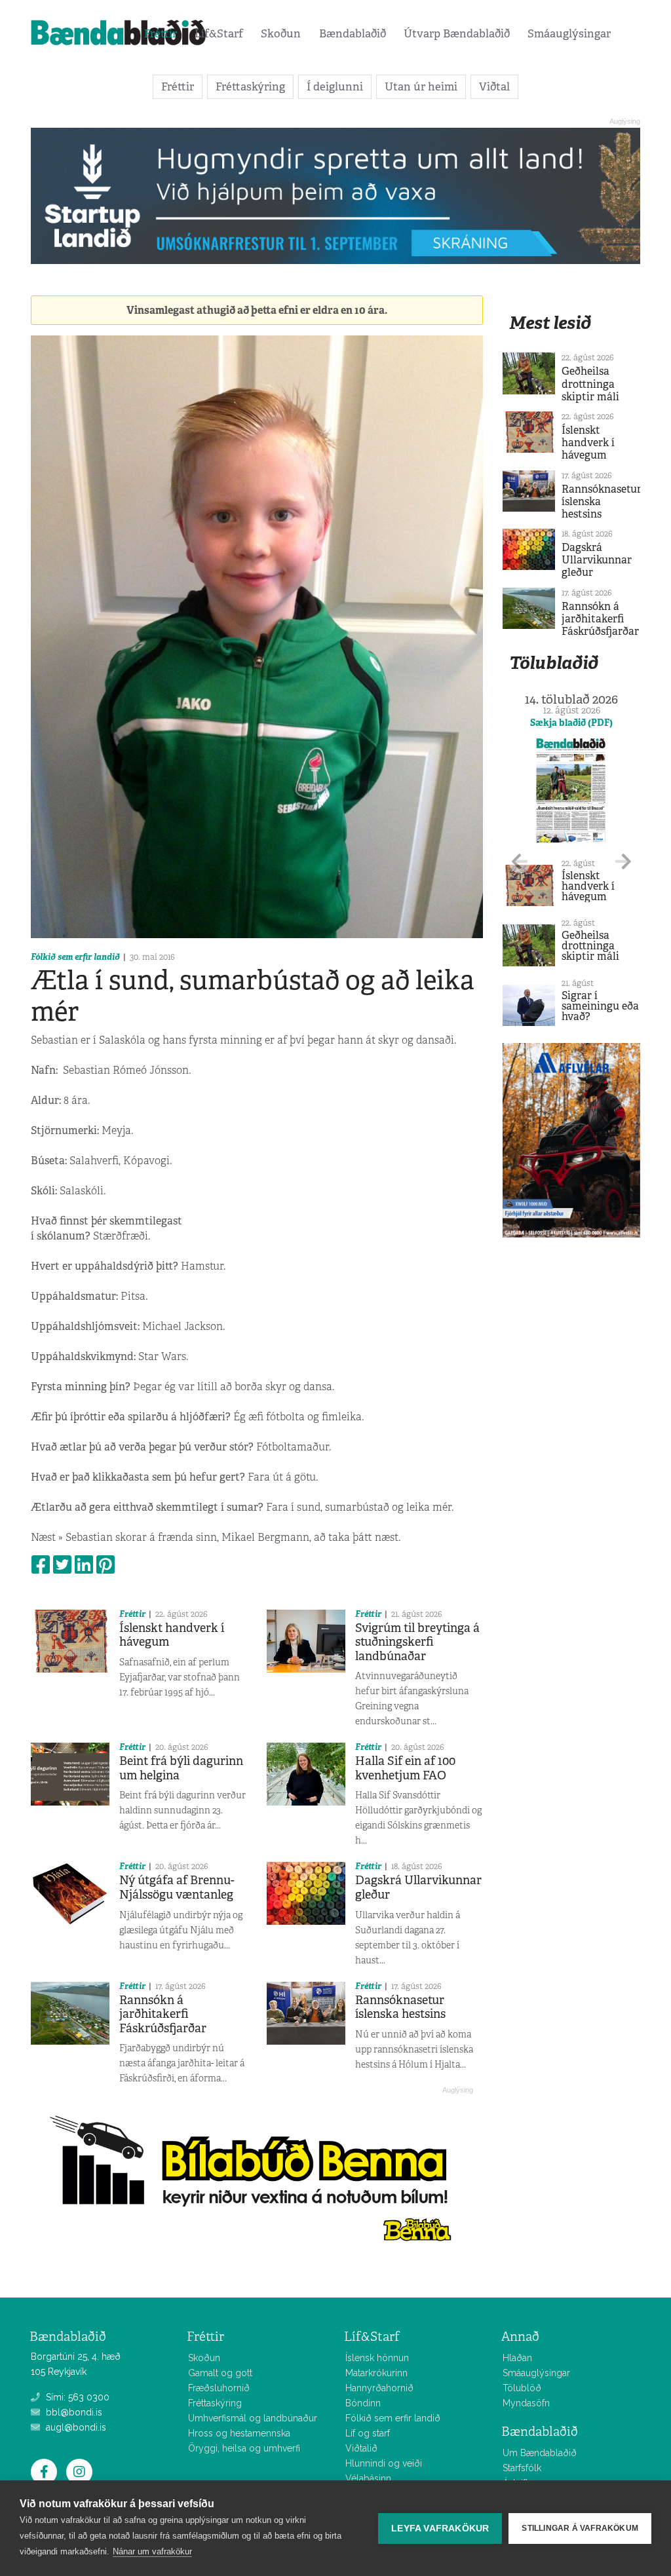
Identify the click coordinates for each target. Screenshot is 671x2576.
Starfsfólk (522, 2468)
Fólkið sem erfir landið (75, 957)
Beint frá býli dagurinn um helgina (181, 1768)
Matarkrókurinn (376, 2373)
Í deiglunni (335, 86)
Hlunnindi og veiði (384, 2463)
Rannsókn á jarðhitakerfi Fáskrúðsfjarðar (163, 2014)
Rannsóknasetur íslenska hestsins (400, 2007)
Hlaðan (517, 2358)
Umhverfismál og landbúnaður (253, 2418)
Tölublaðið (554, 663)
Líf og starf (368, 2433)
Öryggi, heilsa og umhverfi (244, 2448)
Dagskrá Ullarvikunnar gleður (418, 1887)
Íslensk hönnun (377, 2358)
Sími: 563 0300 (76, 2397)
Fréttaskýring (250, 86)
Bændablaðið (353, 33)
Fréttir (161, 33)
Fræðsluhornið (219, 2388)
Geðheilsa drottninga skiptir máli (590, 384)
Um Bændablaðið (540, 2453)
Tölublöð (522, 2388)
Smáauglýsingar (569, 33)
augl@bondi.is (75, 2427)
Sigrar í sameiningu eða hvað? (600, 1006)
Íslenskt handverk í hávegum (172, 1635)
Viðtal (494, 86)
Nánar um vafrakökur (152, 2551)
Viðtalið (361, 2448)
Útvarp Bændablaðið (457, 33)
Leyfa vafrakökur (440, 2529)
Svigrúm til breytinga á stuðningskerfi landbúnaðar (417, 1642)
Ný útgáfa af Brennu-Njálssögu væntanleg (177, 1887)
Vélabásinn (368, 2478)
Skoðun (281, 33)
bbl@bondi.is (73, 2412)
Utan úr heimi (421, 86)
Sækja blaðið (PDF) (571, 723)
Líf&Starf (219, 33)
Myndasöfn (526, 2403)
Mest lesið (550, 323)
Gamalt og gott (220, 2373)
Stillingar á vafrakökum (580, 2528)
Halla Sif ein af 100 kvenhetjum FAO (405, 1768)
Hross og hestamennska (239, 2433)
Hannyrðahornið (379, 2388)
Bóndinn (363, 2403)
